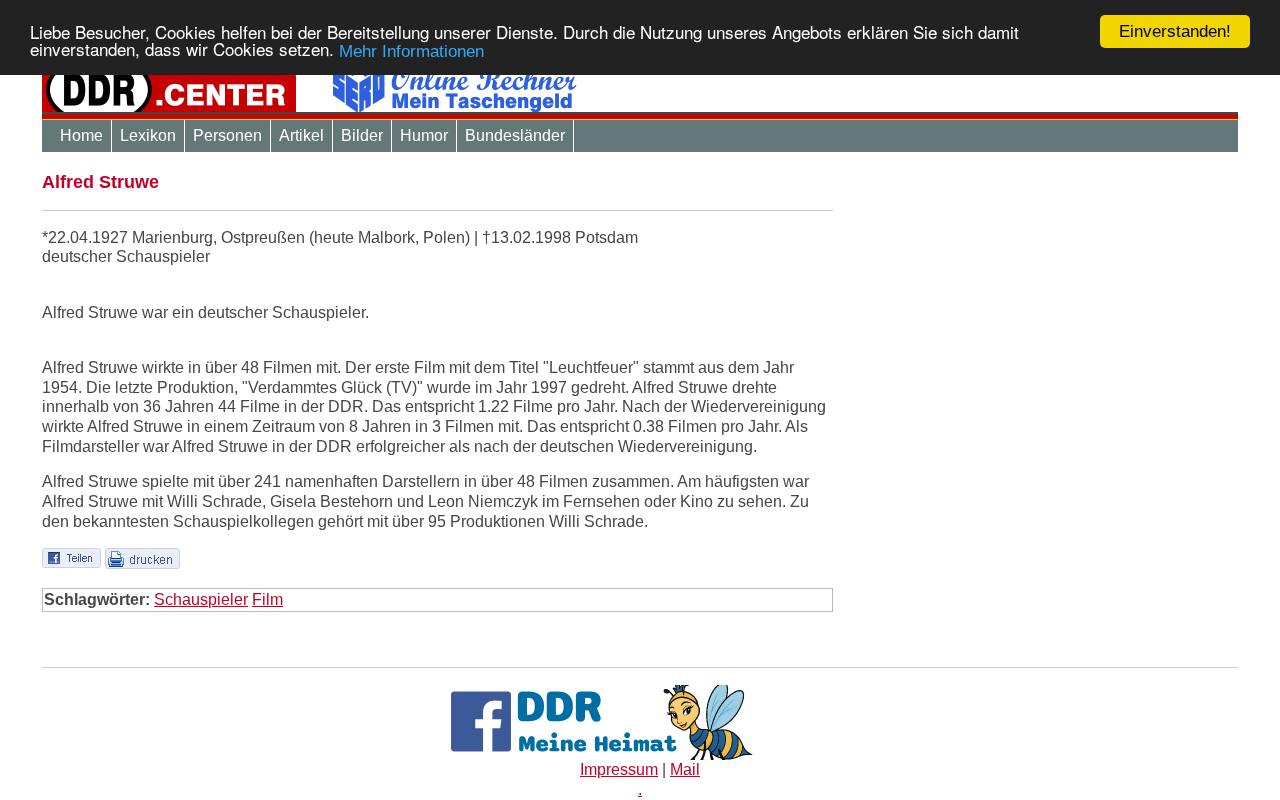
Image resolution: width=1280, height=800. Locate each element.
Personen (227, 135)
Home (81, 135)
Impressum (619, 769)
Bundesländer (515, 135)
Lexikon (148, 135)
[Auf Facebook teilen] (71, 556)
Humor (424, 135)
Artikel (301, 135)
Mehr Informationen (411, 51)
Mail (685, 769)
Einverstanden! (1175, 31)
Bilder (362, 135)
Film (267, 599)
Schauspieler (201, 599)
